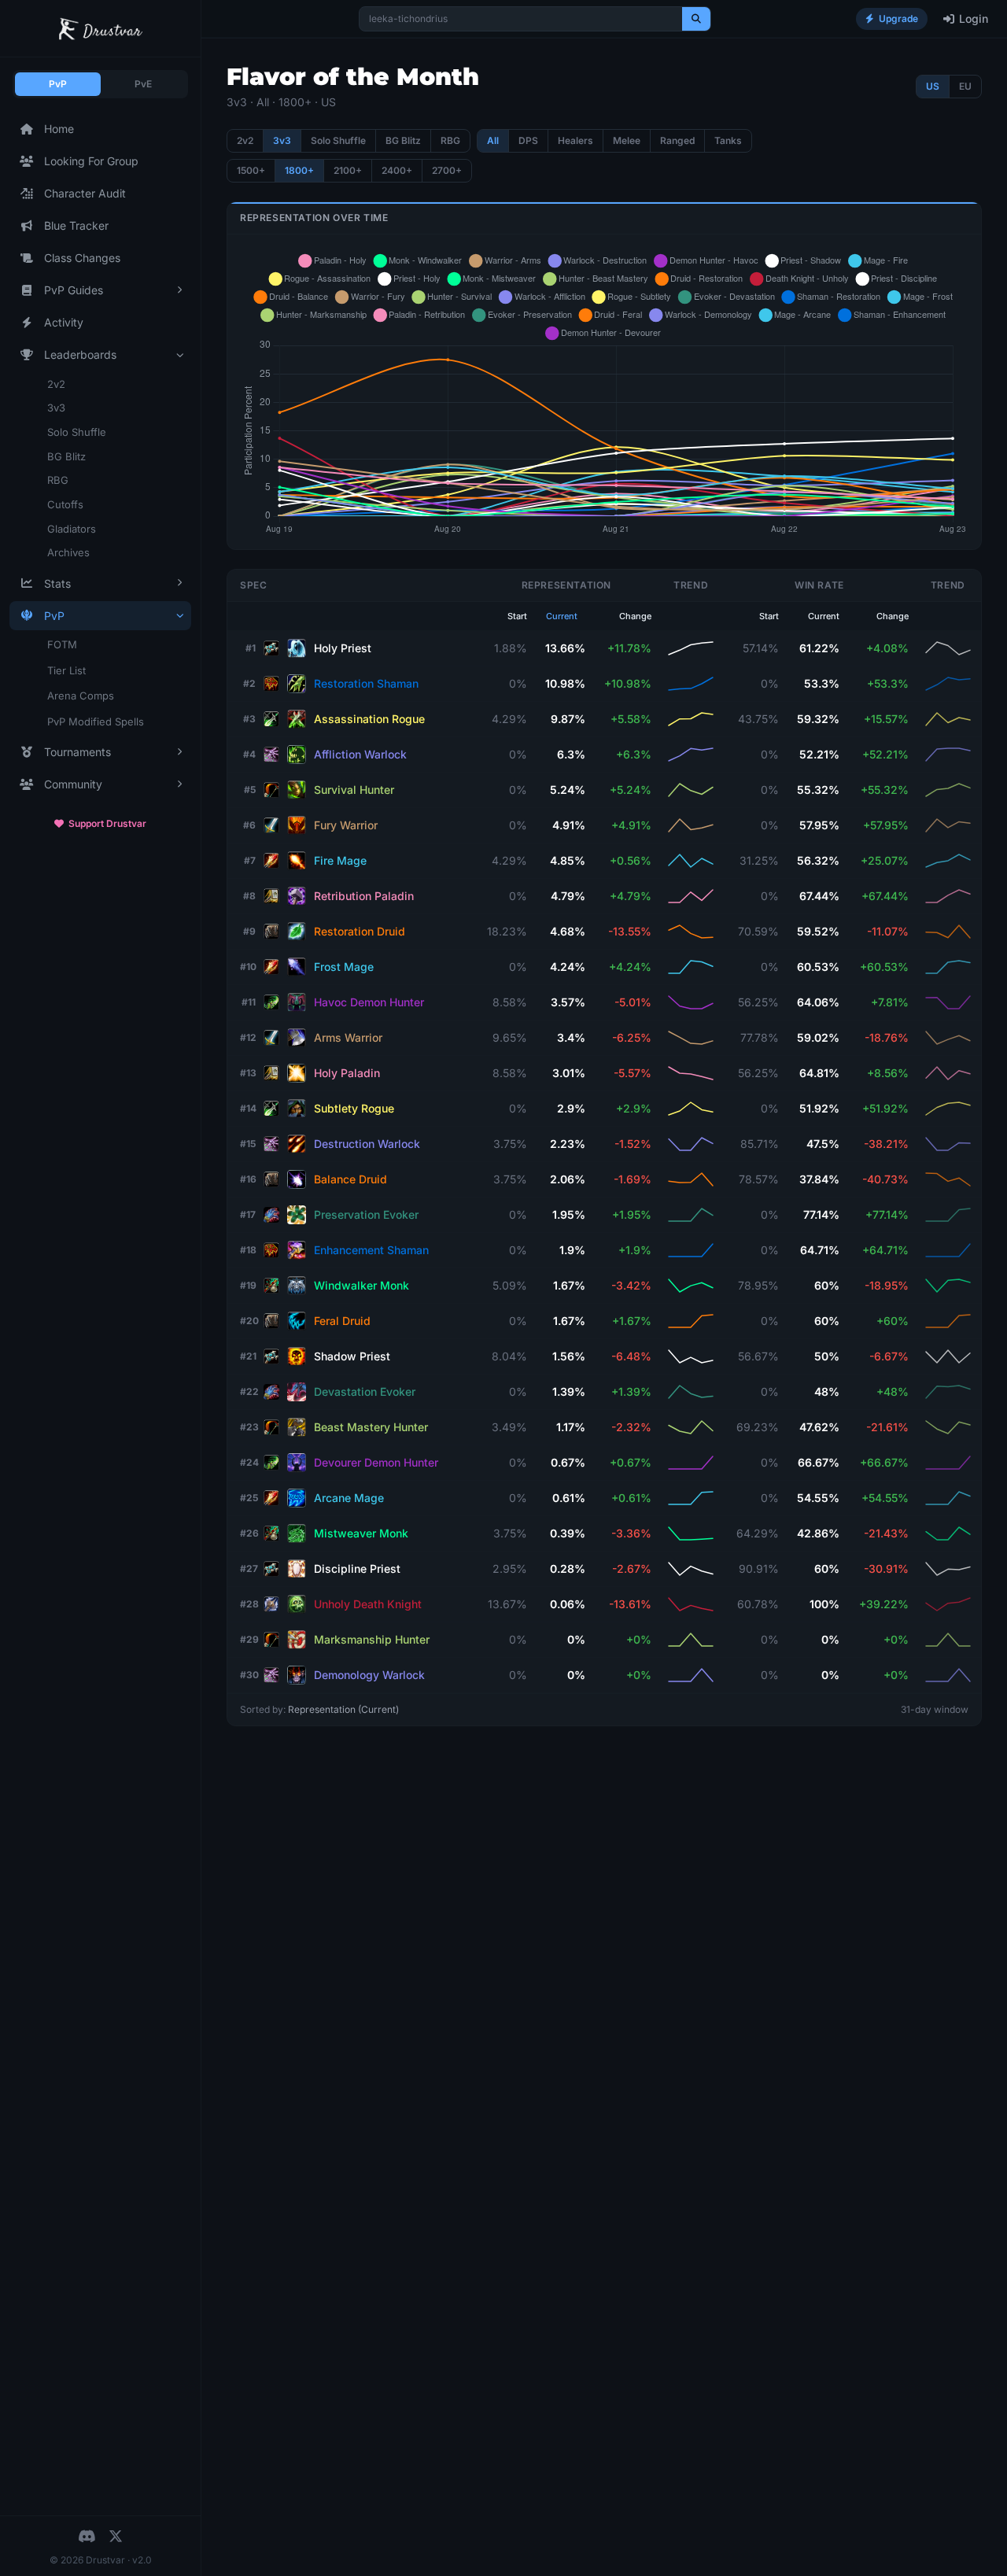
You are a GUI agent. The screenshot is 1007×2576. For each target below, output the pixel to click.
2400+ (397, 170)
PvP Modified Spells (96, 722)
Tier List (66, 670)
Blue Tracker (76, 225)
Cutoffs (65, 504)
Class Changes (82, 258)
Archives (68, 552)
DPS (528, 140)
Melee (627, 140)
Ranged (677, 140)
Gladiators (72, 529)
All (493, 140)
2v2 (56, 384)
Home (59, 129)
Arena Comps (81, 696)
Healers (575, 140)
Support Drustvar (107, 823)
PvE (143, 84)
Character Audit (85, 193)
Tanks (728, 140)
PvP (58, 84)
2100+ (348, 170)
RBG (58, 480)
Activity (64, 322)
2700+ (447, 170)
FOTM (62, 644)
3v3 (56, 408)
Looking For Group (91, 161)
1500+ (251, 170)
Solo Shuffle (77, 432)
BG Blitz (66, 456)
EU (965, 86)
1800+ (299, 170)
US (933, 86)
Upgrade (898, 18)
